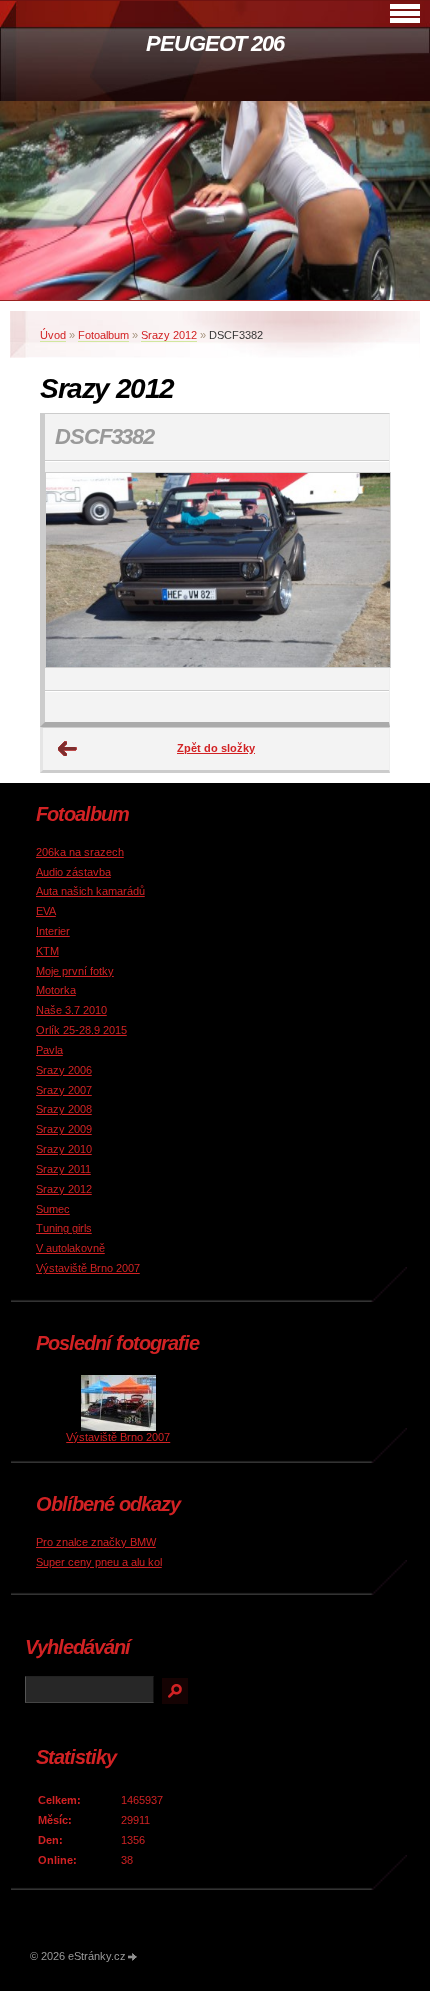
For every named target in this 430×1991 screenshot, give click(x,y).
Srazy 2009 (64, 1129)
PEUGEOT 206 (215, 43)
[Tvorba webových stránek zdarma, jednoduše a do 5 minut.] (133, 1957)
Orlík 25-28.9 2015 (81, 1030)
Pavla (49, 1050)
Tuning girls (64, 1228)
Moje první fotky (75, 971)
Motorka (56, 990)
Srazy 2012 (169, 335)
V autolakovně (70, 1248)
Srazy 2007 (64, 1090)
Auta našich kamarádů (90, 891)
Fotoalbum (103, 335)
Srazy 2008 (64, 1109)
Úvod (53, 335)
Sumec (53, 1209)
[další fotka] (356, 576)
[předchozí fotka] (77, 576)
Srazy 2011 (63, 1169)
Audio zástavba (73, 872)
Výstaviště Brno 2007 (88, 1268)
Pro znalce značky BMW (96, 1542)
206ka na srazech (80, 852)
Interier (53, 931)
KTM (47, 951)
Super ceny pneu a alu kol (99, 1562)
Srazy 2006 (64, 1070)
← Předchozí (68, 749)
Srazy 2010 (64, 1149)
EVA (46, 911)
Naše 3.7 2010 (71, 1010)
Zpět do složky (216, 748)
